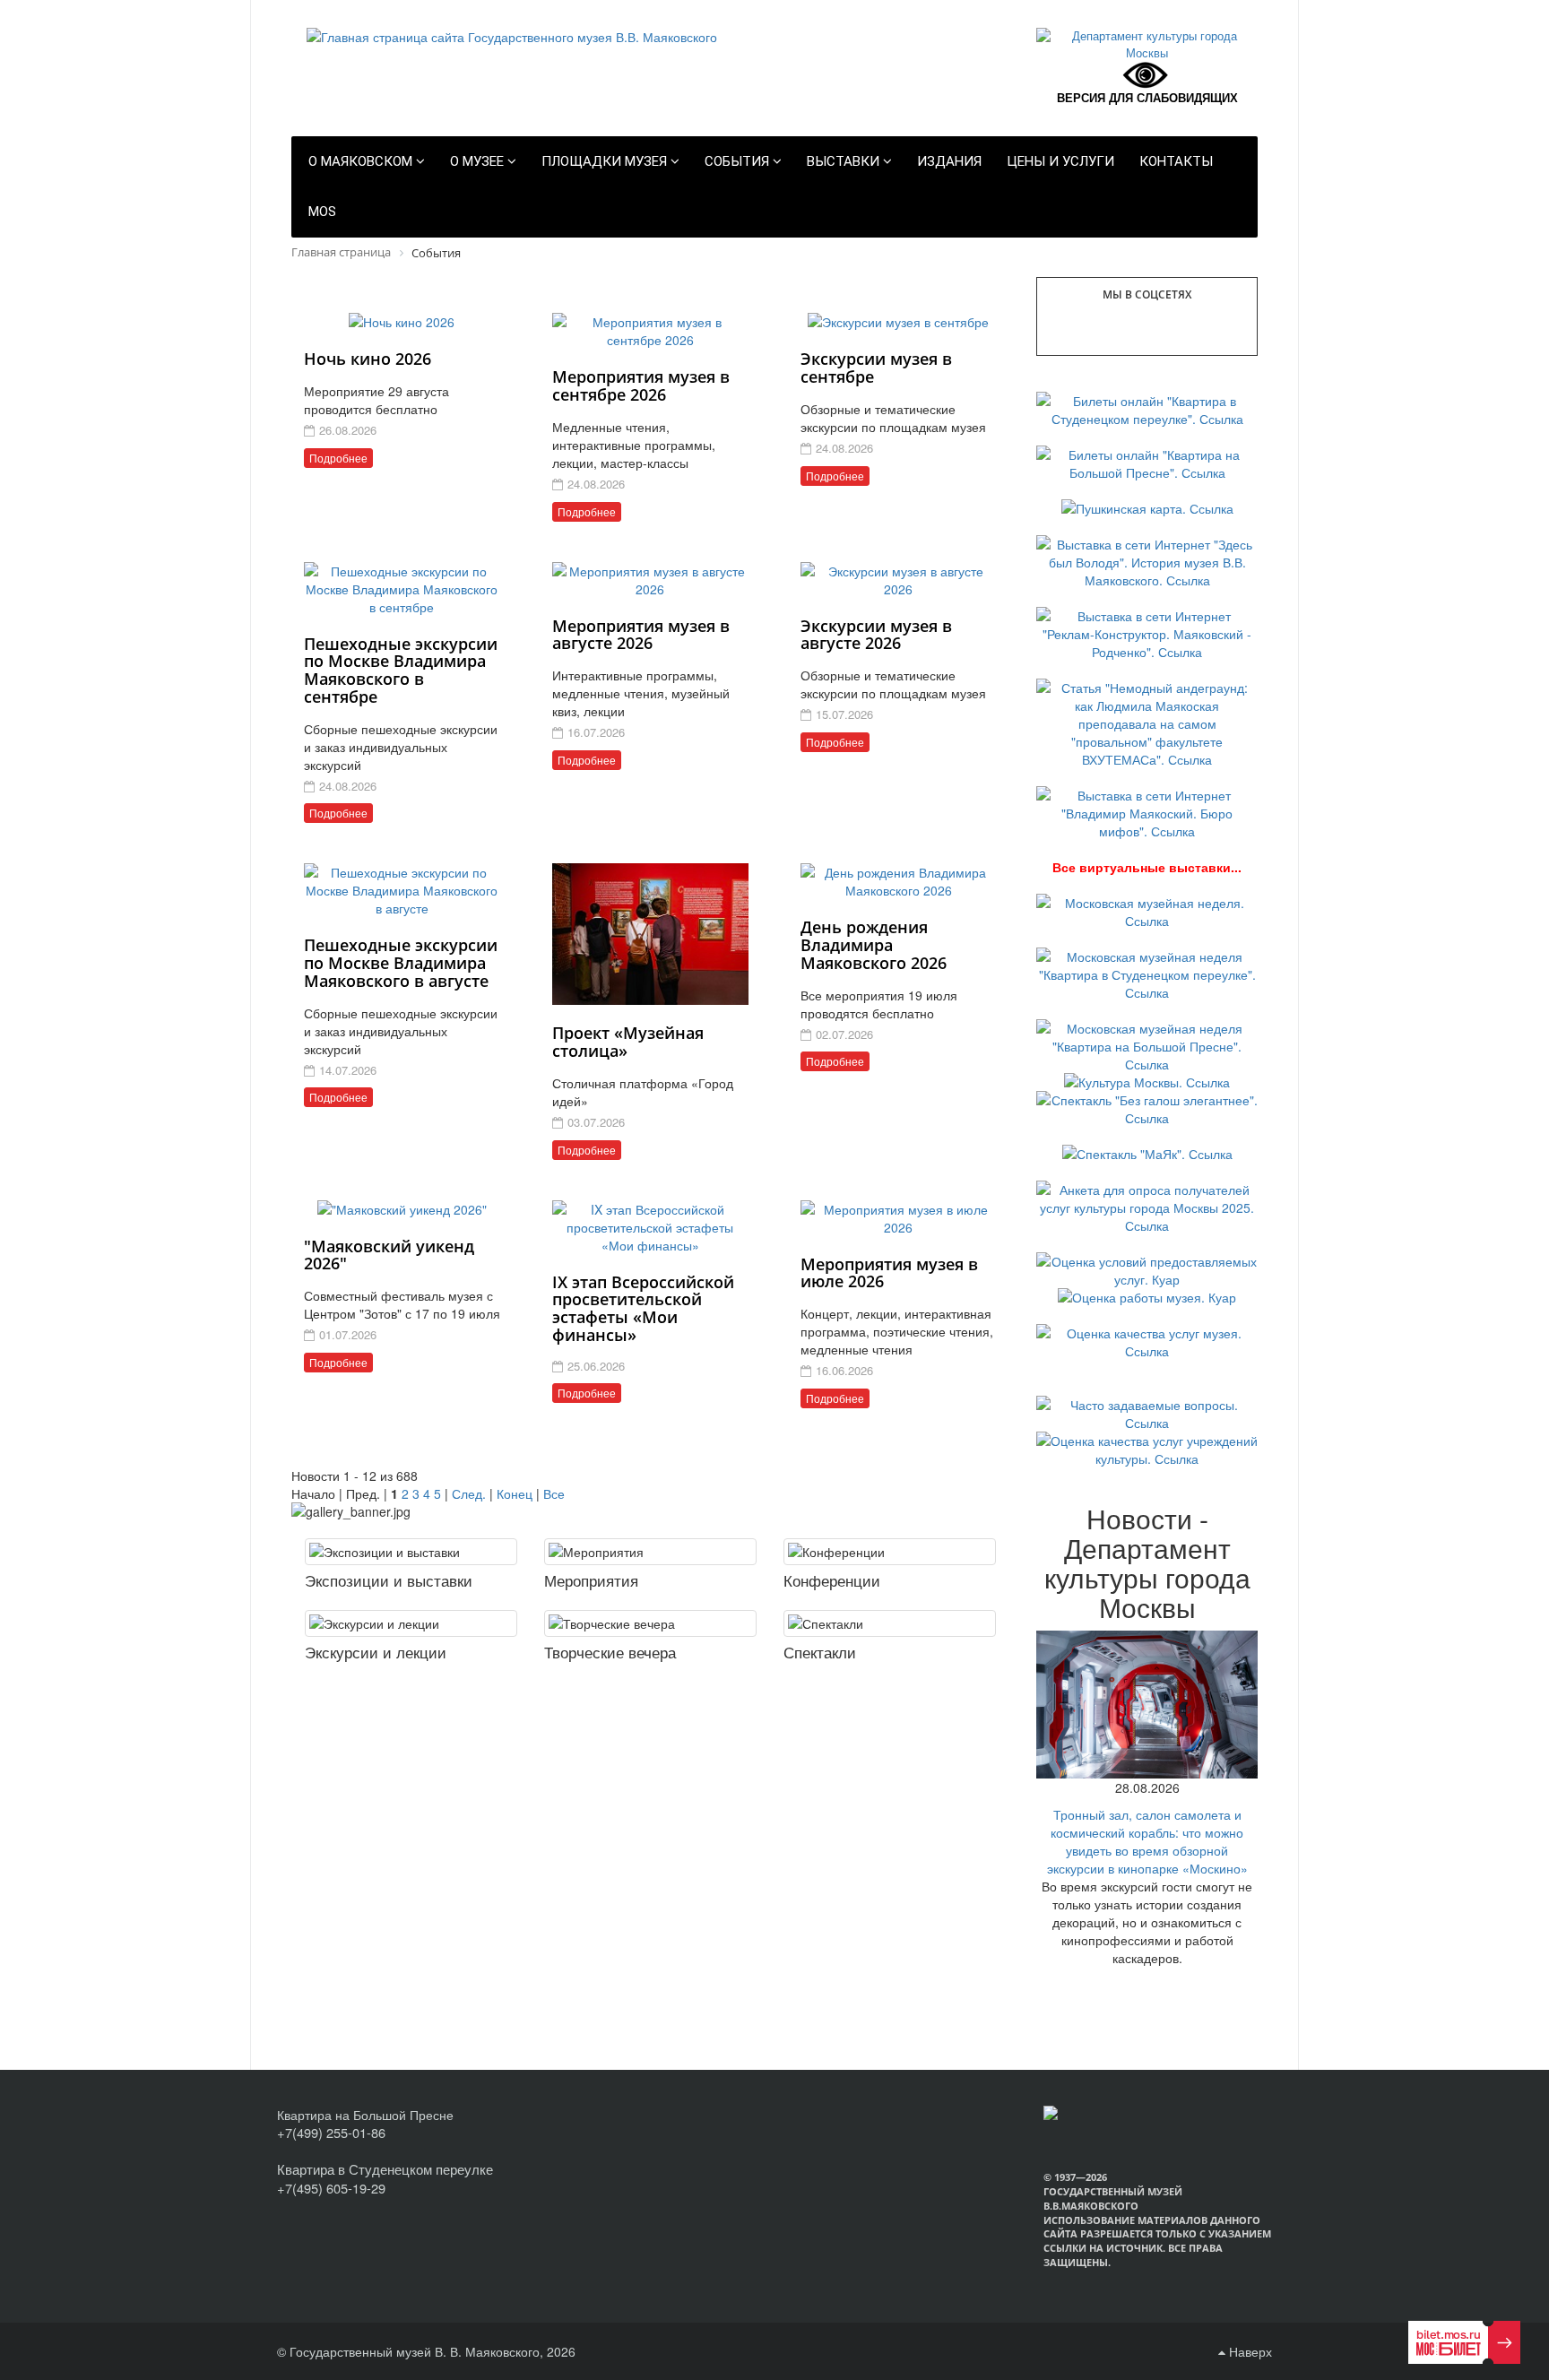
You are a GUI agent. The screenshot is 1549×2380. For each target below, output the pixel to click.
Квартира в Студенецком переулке (385, 2169)
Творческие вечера (610, 1652)
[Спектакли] (890, 1623)
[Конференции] (890, 1552)
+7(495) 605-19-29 (331, 2188)
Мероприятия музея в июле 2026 (889, 1273)
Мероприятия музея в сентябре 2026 (641, 385)
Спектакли (820, 1652)
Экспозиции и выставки (389, 1580)
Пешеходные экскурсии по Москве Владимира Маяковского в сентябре (401, 670)
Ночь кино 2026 (368, 359)
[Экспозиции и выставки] (411, 1552)
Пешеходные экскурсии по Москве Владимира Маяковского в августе (401, 963)
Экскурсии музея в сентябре (876, 368)
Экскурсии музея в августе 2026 (876, 635)
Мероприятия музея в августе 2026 (641, 635)
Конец (515, 1493)
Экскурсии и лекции (376, 1652)
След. (469, 1493)
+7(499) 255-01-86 (331, 2132)
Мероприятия (591, 1580)
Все (554, 1493)
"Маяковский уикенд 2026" (389, 1255)
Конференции (832, 1580)
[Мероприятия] (650, 1552)
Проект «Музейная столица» (628, 1042)
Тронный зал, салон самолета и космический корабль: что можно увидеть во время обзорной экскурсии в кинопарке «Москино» (1147, 1841)
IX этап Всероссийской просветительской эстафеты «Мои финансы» (643, 1308)
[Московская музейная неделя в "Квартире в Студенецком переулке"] (1147, 973)
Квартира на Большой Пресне (365, 2115)
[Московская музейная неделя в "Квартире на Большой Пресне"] (1147, 1044)
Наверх (1249, 2351)
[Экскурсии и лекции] (411, 1623)
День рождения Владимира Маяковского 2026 (874, 945)
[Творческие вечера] (650, 1623)
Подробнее (338, 458)
